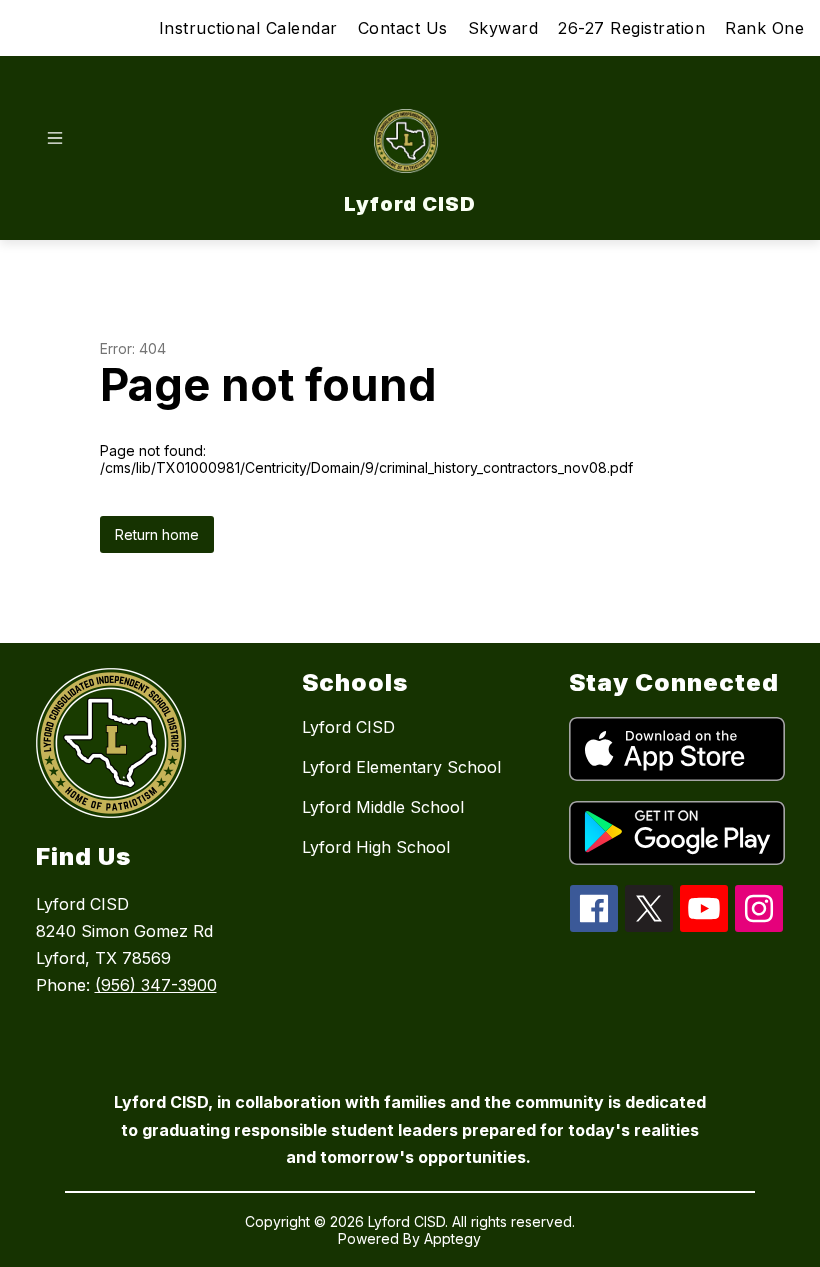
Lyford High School (376, 847)
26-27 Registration (631, 28)
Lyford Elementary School (401, 767)
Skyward (503, 28)
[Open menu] (55, 138)
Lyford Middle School (383, 807)
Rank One (764, 28)
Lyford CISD (348, 727)
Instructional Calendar (248, 28)
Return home (157, 534)
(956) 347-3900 (156, 985)
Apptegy (452, 1238)
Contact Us (403, 28)
